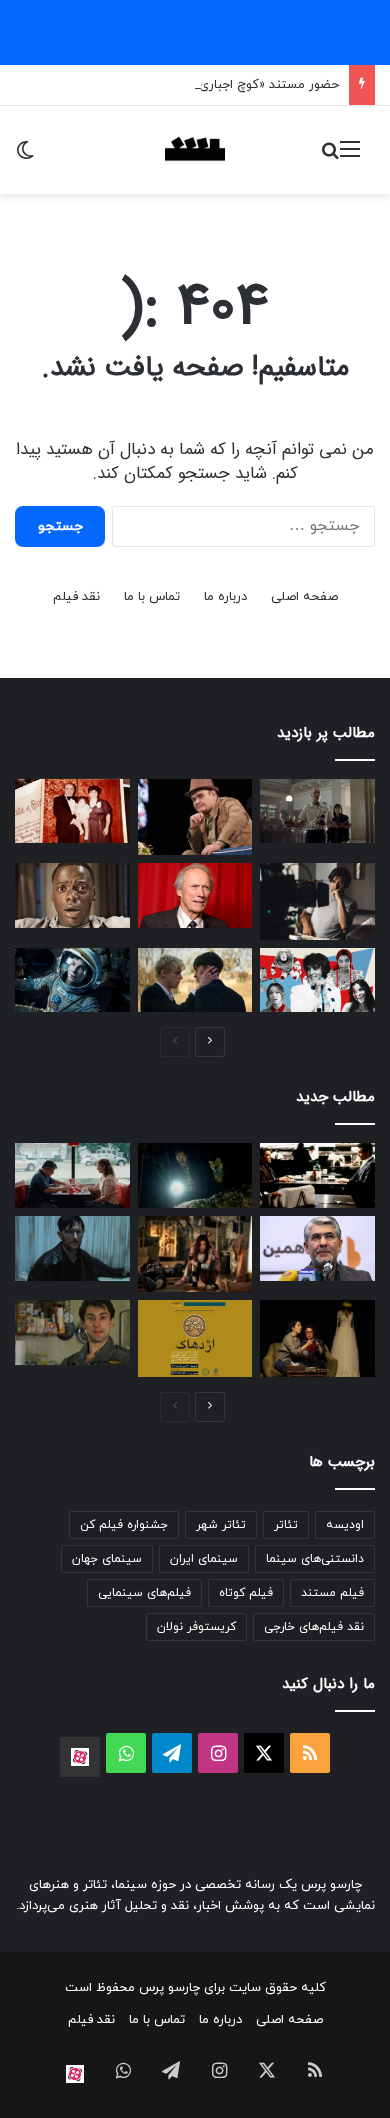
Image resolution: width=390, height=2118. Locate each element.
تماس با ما (152, 597)
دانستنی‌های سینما (315, 1559)
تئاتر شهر (221, 1525)
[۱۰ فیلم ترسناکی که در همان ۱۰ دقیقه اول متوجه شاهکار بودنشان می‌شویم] (72, 895)
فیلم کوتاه (246, 1593)
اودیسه (345, 1525)
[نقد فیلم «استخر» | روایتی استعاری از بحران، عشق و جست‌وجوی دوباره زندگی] (317, 901)
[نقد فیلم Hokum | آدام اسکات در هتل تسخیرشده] (72, 1248)
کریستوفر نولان (196, 1627)
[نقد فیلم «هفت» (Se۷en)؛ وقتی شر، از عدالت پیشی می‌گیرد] (317, 811)
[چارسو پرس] (195, 150)
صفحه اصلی (304, 597)
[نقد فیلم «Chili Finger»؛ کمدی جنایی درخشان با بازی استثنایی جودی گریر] (72, 1175)
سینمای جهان (107, 1559)
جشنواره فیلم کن (124, 1525)
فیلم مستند (332, 1593)
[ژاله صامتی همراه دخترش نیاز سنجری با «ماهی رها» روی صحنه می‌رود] (317, 1338)
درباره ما (225, 597)
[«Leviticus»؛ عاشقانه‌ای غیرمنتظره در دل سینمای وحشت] (195, 980)
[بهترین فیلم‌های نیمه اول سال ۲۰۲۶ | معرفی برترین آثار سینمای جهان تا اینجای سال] (317, 980)
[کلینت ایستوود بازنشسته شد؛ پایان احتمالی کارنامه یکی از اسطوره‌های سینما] (195, 895)
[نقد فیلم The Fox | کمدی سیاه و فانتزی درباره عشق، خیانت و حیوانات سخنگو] (195, 1175)
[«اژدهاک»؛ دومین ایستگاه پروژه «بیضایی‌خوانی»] (195, 1338)
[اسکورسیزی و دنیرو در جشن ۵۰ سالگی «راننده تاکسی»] (72, 1332)
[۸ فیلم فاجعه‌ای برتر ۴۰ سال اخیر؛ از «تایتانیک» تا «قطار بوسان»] (72, 980)
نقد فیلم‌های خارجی (314, 1627)
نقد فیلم (76, 597)
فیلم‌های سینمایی (144, 1593)
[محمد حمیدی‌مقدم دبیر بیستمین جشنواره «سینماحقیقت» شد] (317, 1248)
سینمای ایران (204, 1559)
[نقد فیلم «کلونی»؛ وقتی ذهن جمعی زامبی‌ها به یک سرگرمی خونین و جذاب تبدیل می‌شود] (195, 1254)
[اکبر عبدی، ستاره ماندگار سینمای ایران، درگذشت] (195, 817)
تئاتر (286, 1525)
